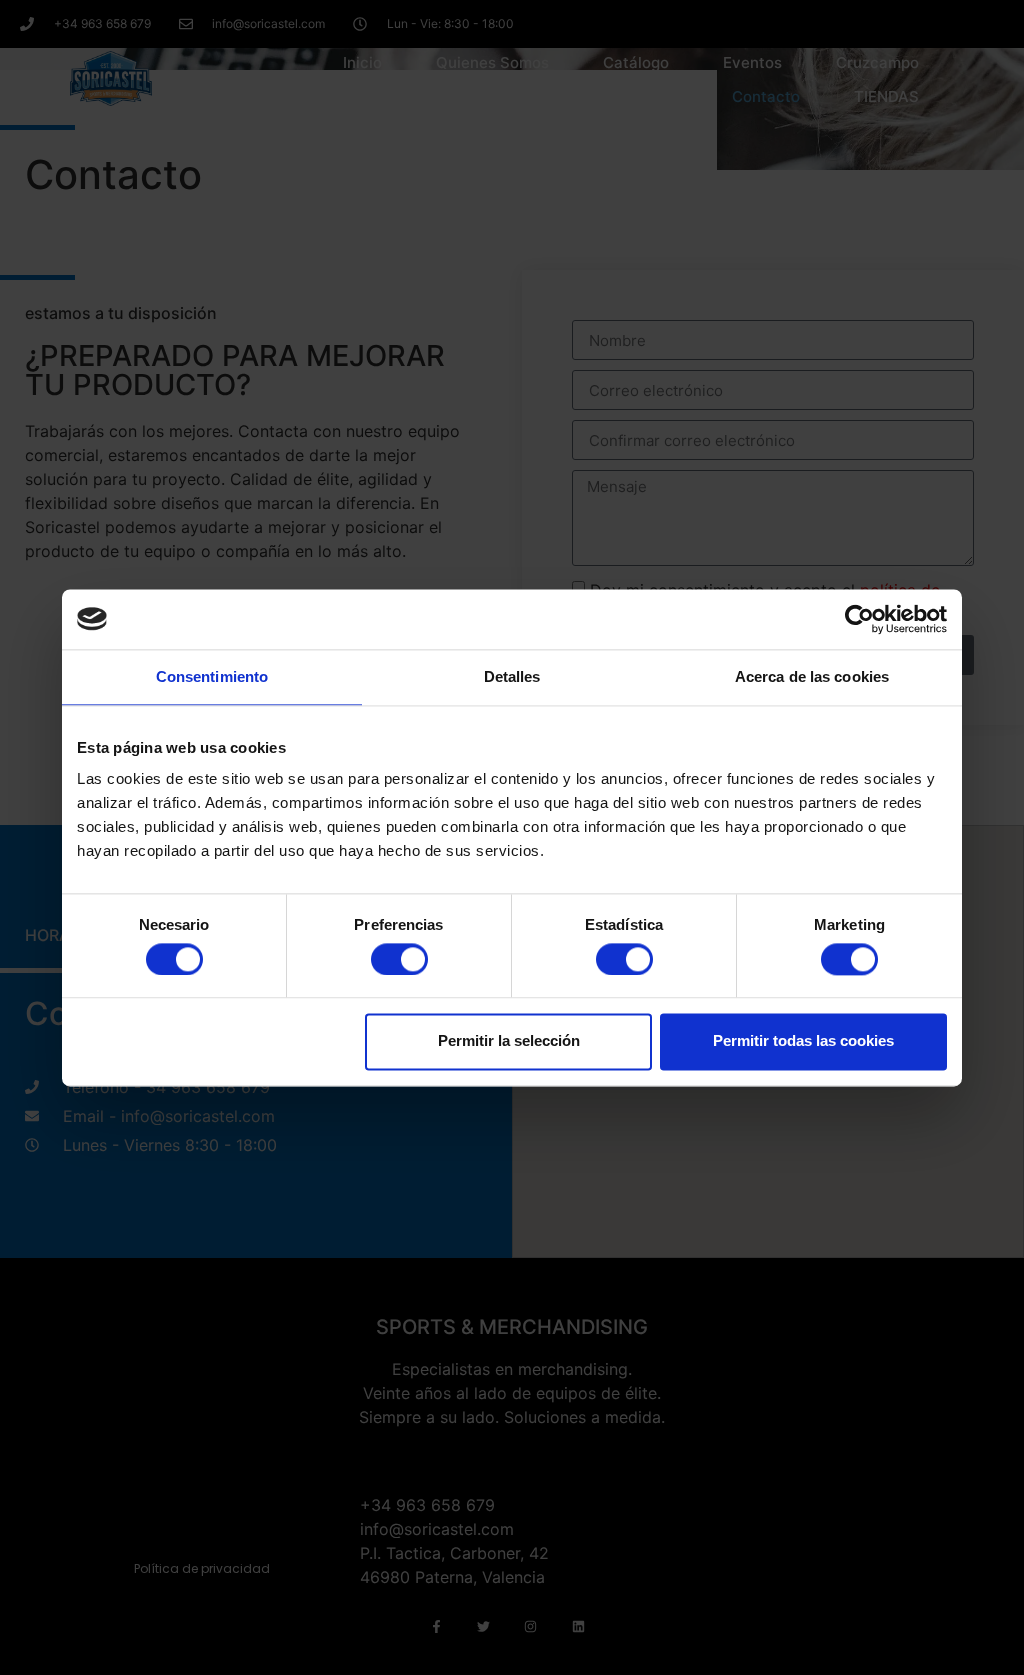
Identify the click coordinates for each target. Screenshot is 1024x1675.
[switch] (399, 959)
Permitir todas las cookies (803, 1041)
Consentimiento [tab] (212, 676)
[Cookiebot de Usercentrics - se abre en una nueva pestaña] (859, 619)
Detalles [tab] (512, 676)
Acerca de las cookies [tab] (812, 676)
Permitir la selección (509, 1041)
